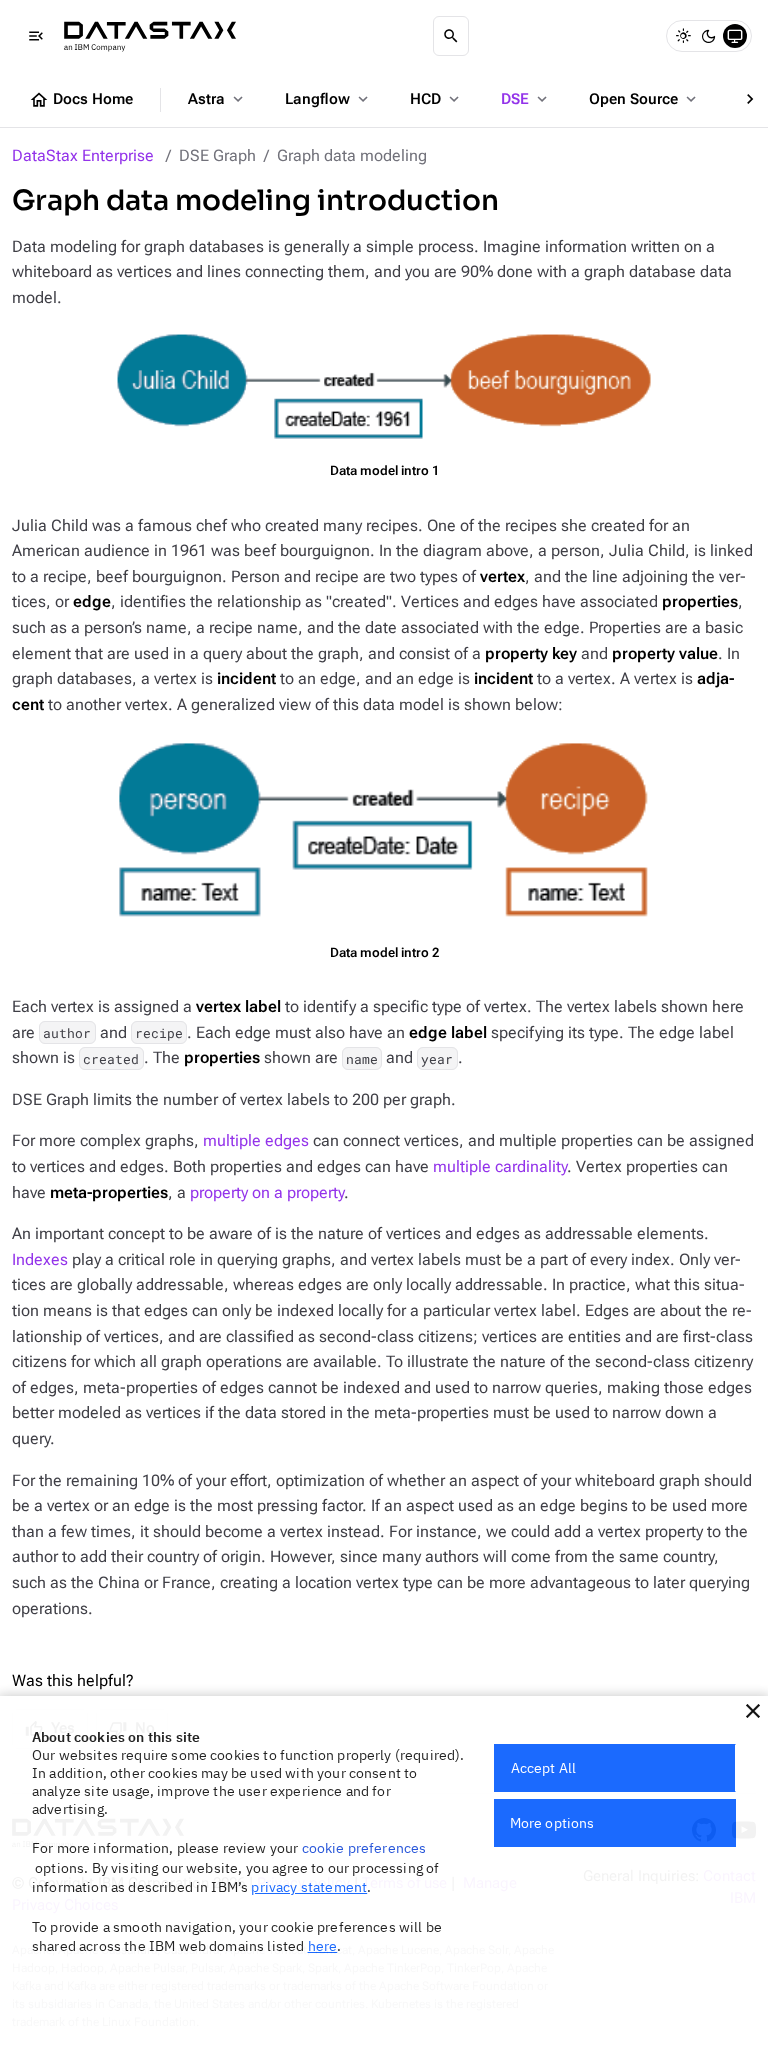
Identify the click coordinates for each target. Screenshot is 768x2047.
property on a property (267, 1192)
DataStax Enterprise (83, 155)
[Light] (683, 36)
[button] (753, 1711)
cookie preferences (364, 1848)
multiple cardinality (500, 1166)
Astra (217, 99)
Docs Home (81, 100)
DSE (526, 99)
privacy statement (309, 1887)
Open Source (644, 99)
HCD (436, 99)
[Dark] (709, 36)
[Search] (451, 36)
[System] (735, 36)
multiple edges (256, 1140)
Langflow (328, 99)
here (323, 1946)
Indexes (40, 1259)
